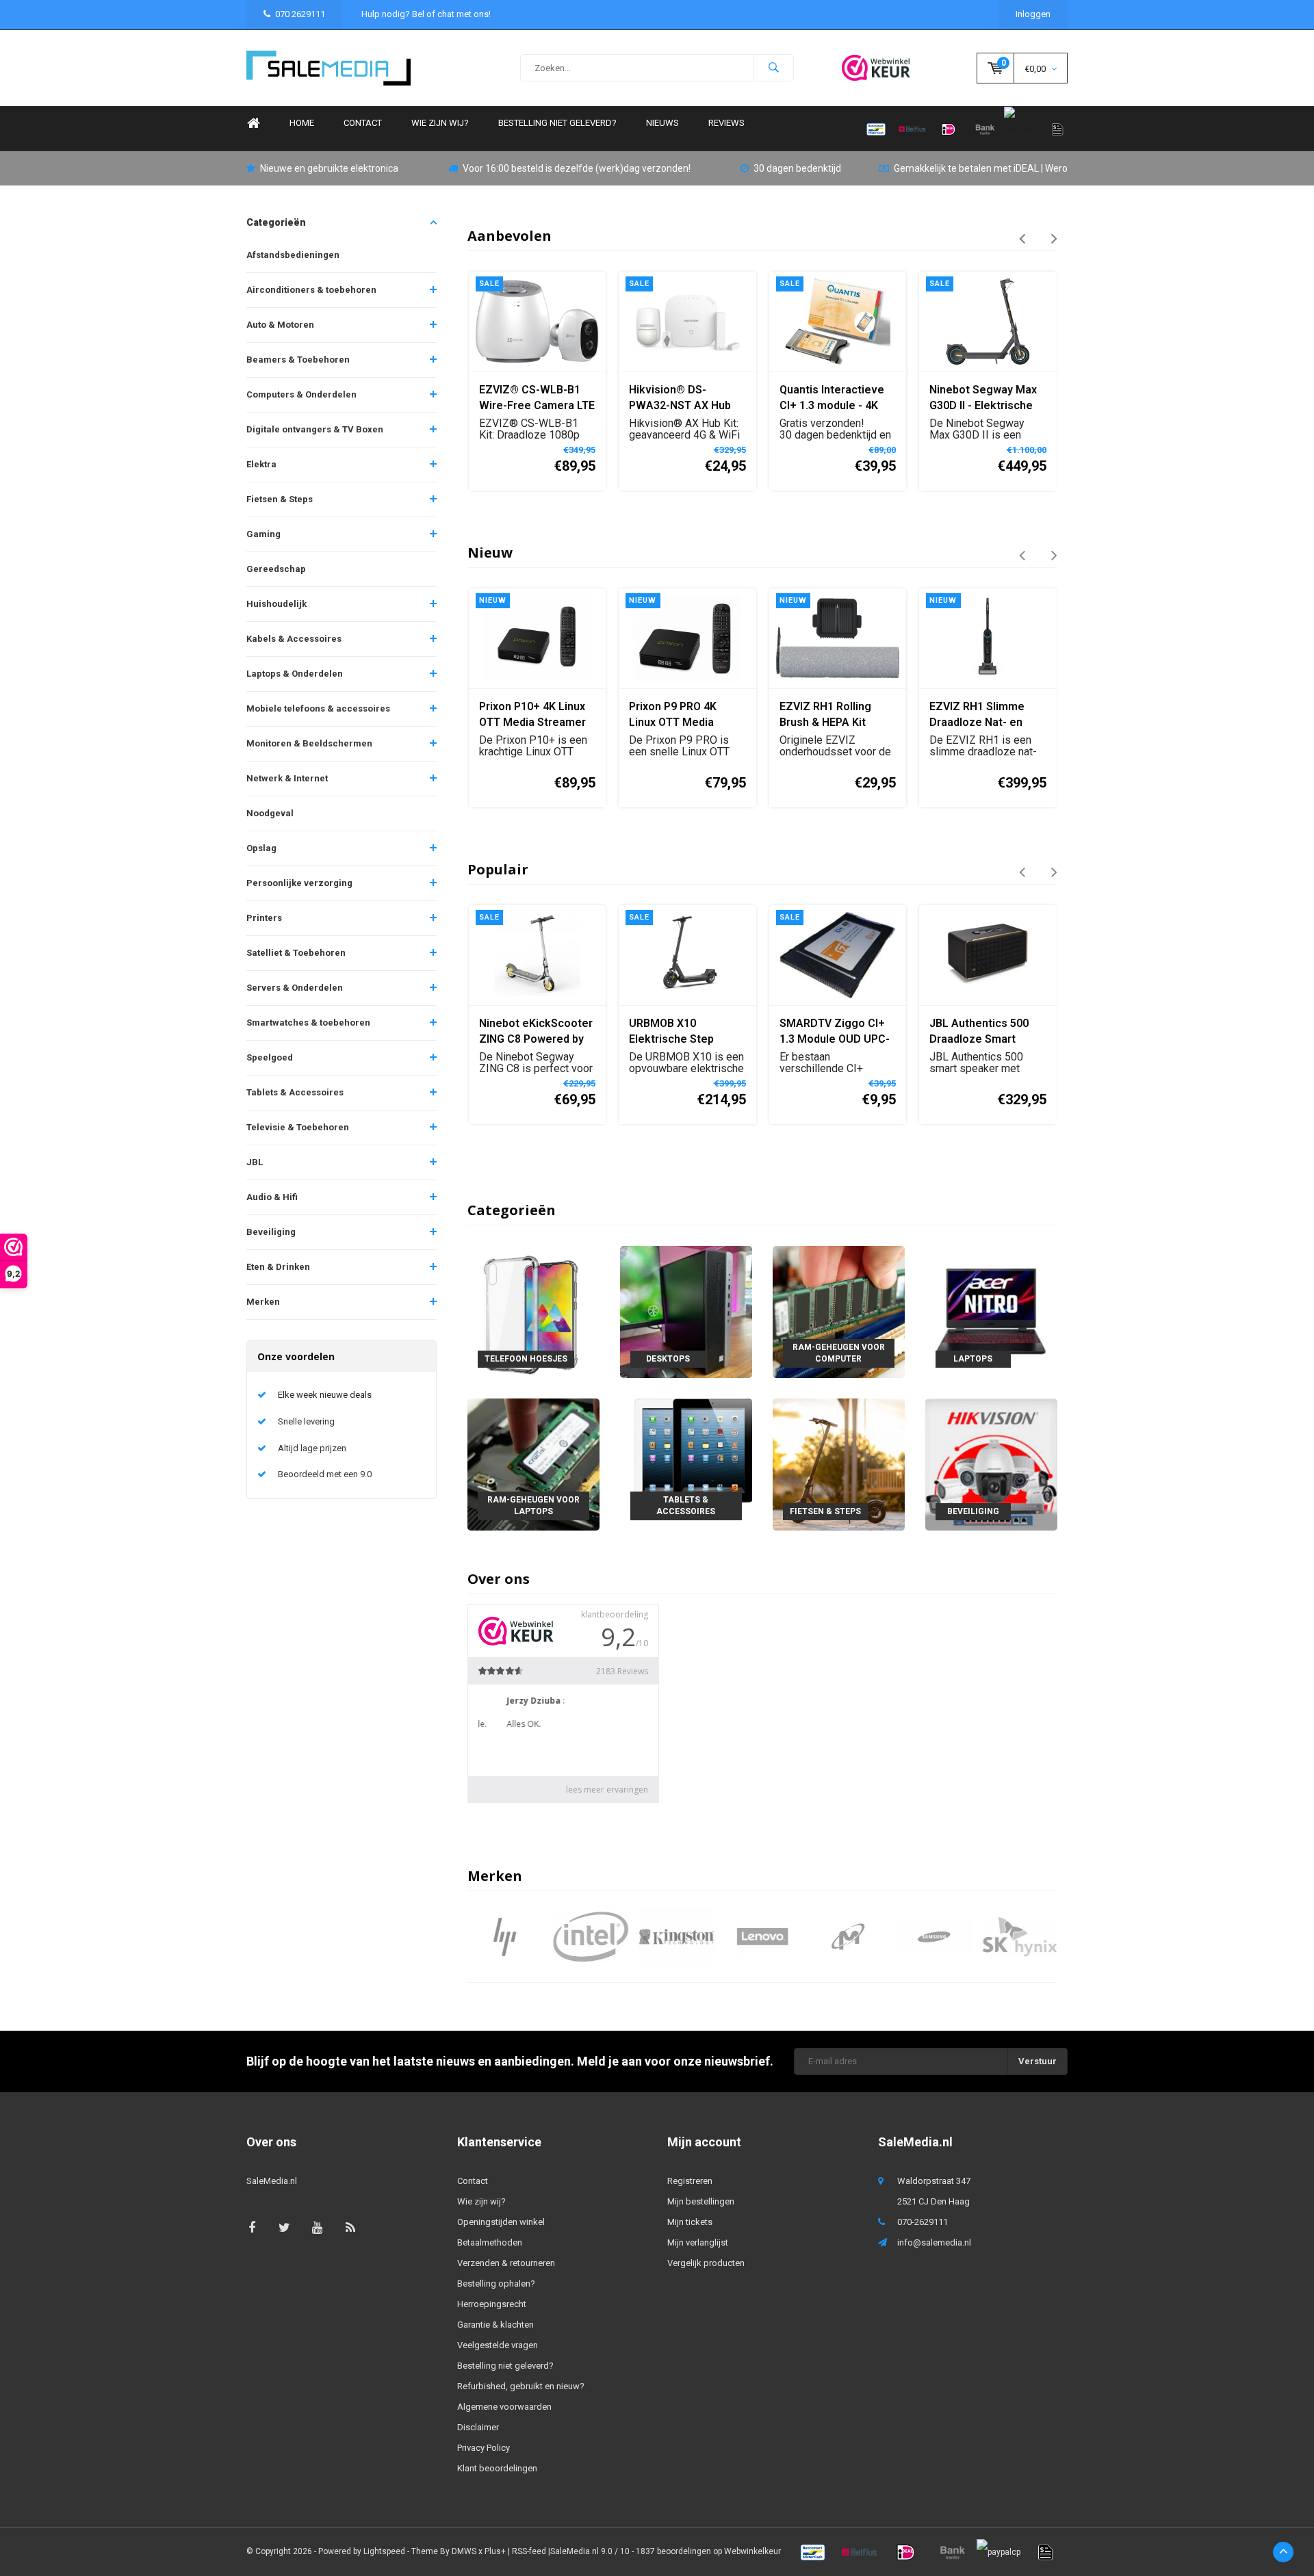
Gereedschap (276, 569)
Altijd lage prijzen (312, 1448)
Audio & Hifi (272, 1197)
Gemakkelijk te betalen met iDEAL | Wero (981, 168)
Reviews (726, 123)
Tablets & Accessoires (295, 1092)
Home (253, 123)
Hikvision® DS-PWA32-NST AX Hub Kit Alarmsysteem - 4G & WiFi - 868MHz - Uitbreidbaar (686, 399)
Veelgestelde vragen (498, 2345)
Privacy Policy (484, 2448)
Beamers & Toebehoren (298, 360)
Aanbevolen (510, 236)
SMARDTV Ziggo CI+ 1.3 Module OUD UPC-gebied (835, 1032)
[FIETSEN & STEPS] (839, 1464)
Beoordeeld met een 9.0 (325, 1474)
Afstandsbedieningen (293, 255)
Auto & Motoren (280, 325)
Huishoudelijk (276, 604)
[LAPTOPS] (991, 1311)
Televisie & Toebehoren (298, 1127)
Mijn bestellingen (701, 2201)
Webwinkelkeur (752, 2551)
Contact (363, 123)
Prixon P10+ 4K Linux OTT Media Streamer (532, 714)
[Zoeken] (773, 68)
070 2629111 (300, 14)
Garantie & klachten (495, 2325)
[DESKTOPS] (686, 1311)
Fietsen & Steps (280, 499)
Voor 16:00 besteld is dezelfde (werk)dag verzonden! (577, 168)
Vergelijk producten (706, 2263)
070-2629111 (923, 2222)
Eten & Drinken (278, 1267)
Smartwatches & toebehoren (308, 1023)
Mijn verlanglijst (698, 2242)
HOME (302, 123)
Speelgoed (270, 1057)
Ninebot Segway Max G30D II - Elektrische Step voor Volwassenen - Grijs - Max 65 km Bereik (984, 399)
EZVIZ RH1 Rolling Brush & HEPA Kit (825, 714)
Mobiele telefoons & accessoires (318, 708)
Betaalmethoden (490, 2242)
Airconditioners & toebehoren (311, 290)
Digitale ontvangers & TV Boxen (315, 429)
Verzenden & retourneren (506, 2263)
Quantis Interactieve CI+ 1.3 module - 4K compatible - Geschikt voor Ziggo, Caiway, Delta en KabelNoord (836, 399)
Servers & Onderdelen (295, 988)
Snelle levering (306, 1421)
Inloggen (1033, 14)
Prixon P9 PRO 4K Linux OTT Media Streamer (673, 715)
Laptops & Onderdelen (295, 674)
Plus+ (495, 2551)
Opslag (261, 848)
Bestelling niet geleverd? (557, 123)
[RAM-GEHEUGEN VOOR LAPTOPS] (533, 1464)
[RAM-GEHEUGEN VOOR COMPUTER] (839, 1311)
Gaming (263, 534)
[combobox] (657, 68)
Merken (263, 1302)
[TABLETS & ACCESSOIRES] (686, 1464)
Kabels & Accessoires (294, 639)
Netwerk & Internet (287, 778)
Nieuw (490, 552)
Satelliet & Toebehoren (296, 953)
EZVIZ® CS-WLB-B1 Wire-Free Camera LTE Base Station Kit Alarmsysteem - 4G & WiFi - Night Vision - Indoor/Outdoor (537, 399)
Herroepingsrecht (492, 2304)
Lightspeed (384, 2551)
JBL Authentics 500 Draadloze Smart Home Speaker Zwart (984, 1032)
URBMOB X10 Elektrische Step (671, 1031)
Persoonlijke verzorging (299, 883)
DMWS (464, 2551)
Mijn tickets (690, 2222)
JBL (255, 1162)
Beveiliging (271, 1232)
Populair (498, 869)
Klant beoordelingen (497, 2468)
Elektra (261, 464)
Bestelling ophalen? (496, 2284)
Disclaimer (478, 2427)
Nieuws (662, 123)
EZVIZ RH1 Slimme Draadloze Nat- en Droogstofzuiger (977, 715)
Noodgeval (270, 813)
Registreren (690, 2181)
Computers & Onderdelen (301, 394)
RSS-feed (529, 2551)
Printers (264, 918)
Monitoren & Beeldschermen (309, 743)
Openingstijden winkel (501, 2222)
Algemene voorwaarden (504, 2407)
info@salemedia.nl (934, 2242)
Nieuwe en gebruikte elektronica (329, 168)
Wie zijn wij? (440, 123)
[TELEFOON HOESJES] (533, 1311)
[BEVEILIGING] (991, 1464)
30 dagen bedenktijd (797, 168)
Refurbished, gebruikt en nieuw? (521, 2386)
